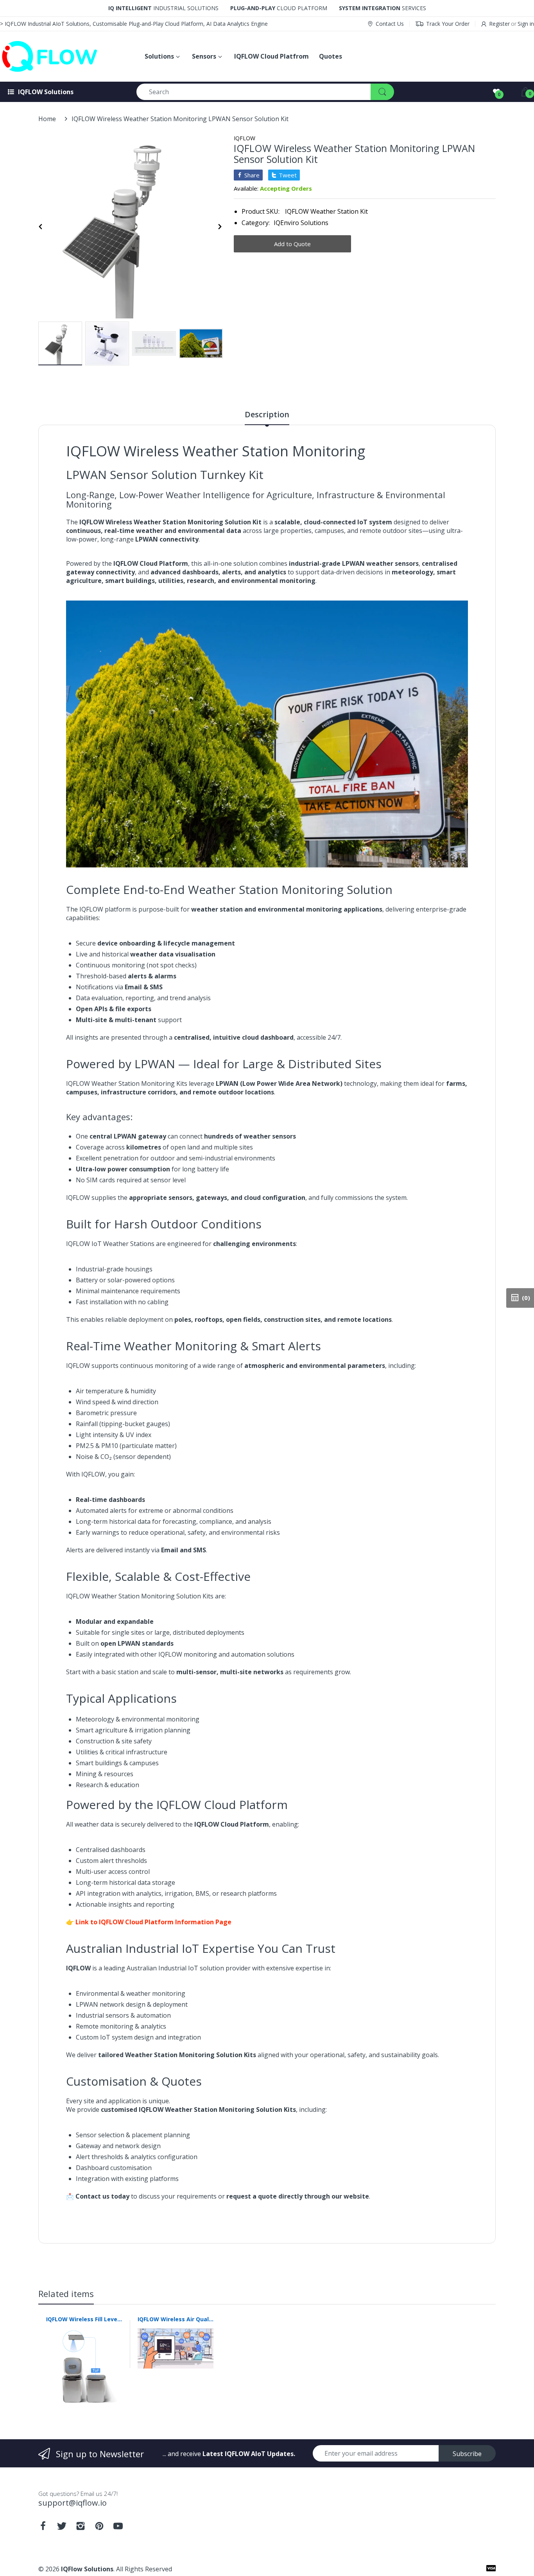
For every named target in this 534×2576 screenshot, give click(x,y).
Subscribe (467, 2454)
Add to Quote (292, 244)
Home (47, 119)
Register (499, 24)
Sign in (526, 24)
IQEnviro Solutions (301, 223)
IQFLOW (245, 138)
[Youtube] (118, 2528)
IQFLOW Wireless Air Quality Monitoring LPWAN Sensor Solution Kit (176, 2319)
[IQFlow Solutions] (64, 56)
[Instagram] (81, 2528)
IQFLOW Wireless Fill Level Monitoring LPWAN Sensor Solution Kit (84, 2319)
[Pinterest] (99, 2528)
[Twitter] (62, 2528)
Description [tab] (267, 415)
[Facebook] (43, 2528)
